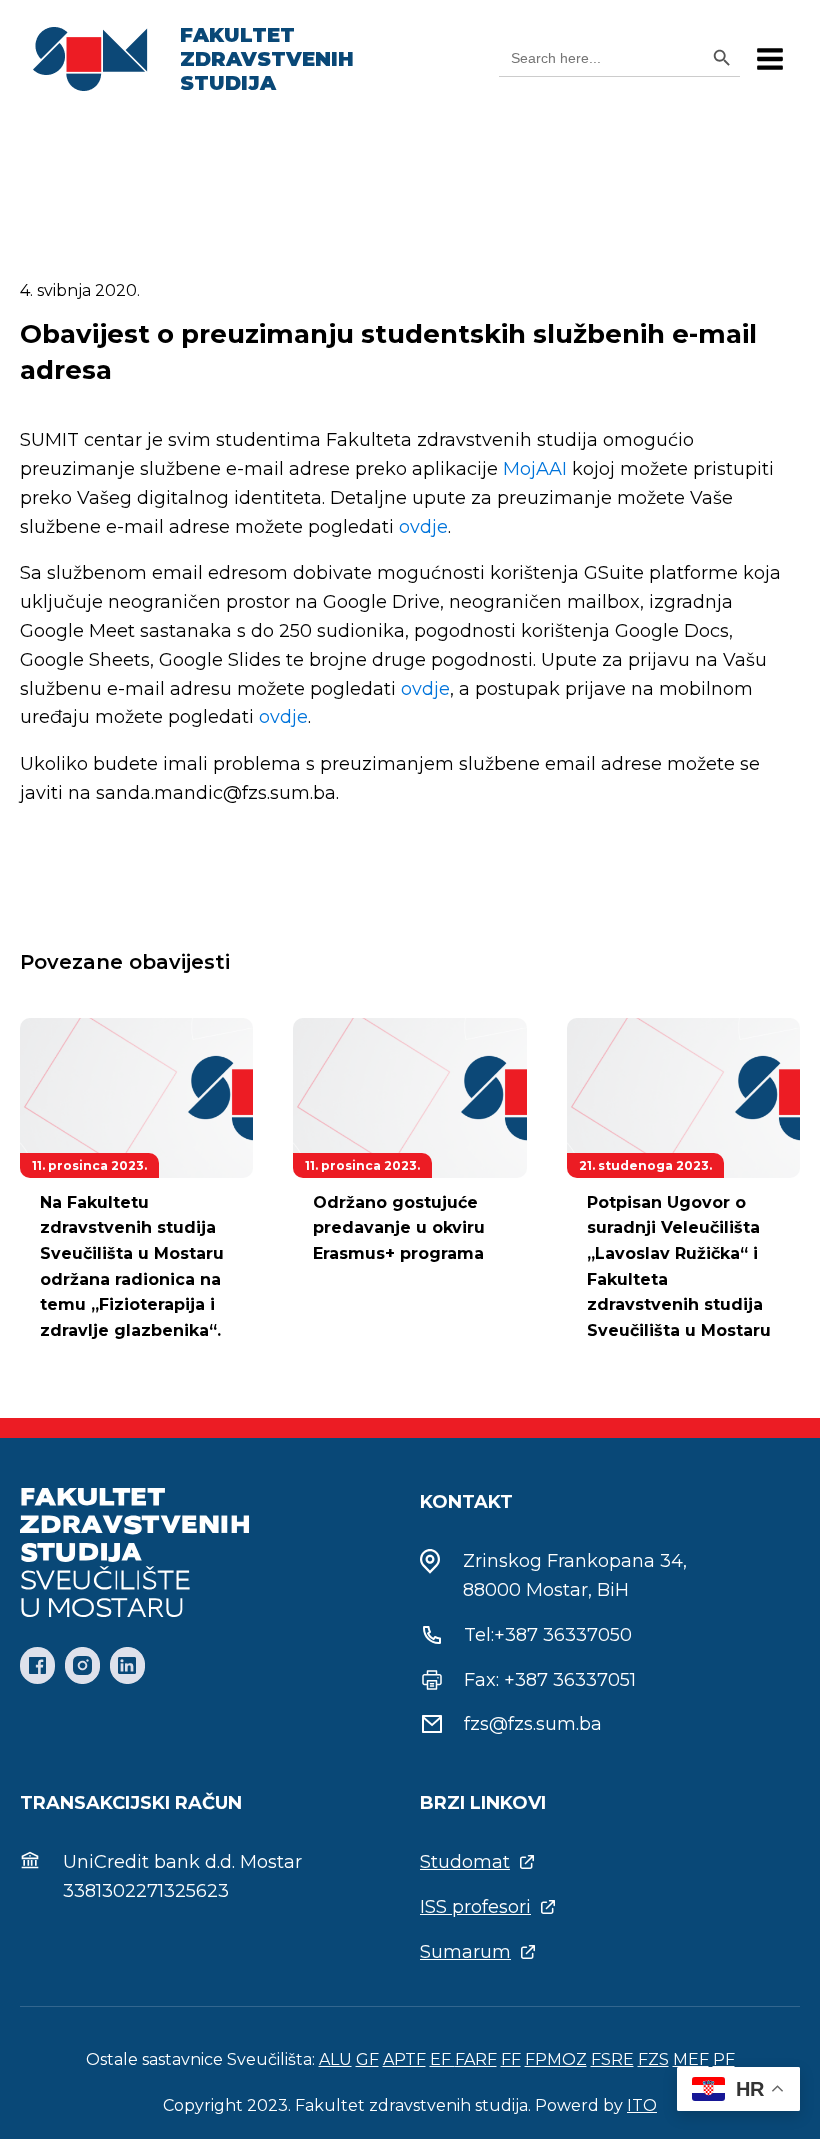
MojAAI (535, 469)
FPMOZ (556, 2059)
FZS (653, 2059)
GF (367, 2059)
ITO (642, 2105)
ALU (335, 2059)
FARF (476, 2059)
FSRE (612, 2059)
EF (442, 2059)
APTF (404, 2059)
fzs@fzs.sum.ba (533, 1724)
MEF (691, 2059)
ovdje (423, 527)
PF (724, 2059)
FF (511, 2059)
